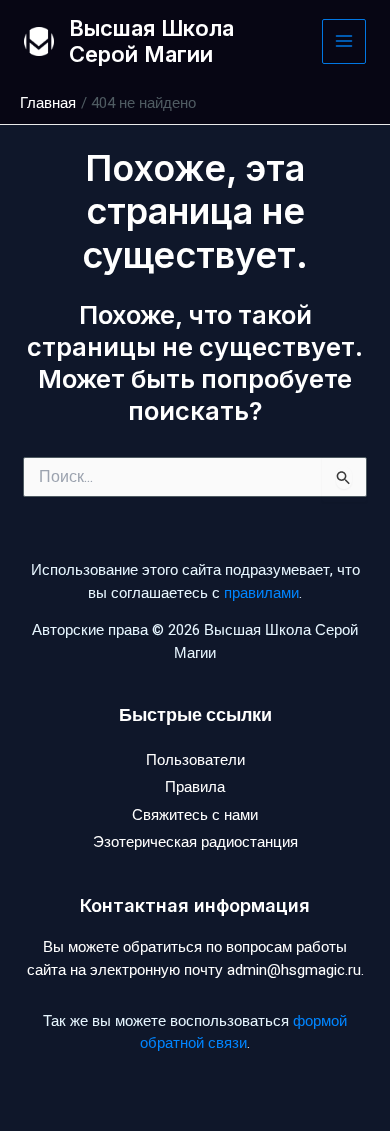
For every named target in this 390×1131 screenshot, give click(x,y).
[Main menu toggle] (344, 41)
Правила (195, 787)
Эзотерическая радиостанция (195, 842)
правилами (261, 593)
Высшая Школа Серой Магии (151, 41)
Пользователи (195, 760)
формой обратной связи (243, 1032)
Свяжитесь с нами (195, 815)
